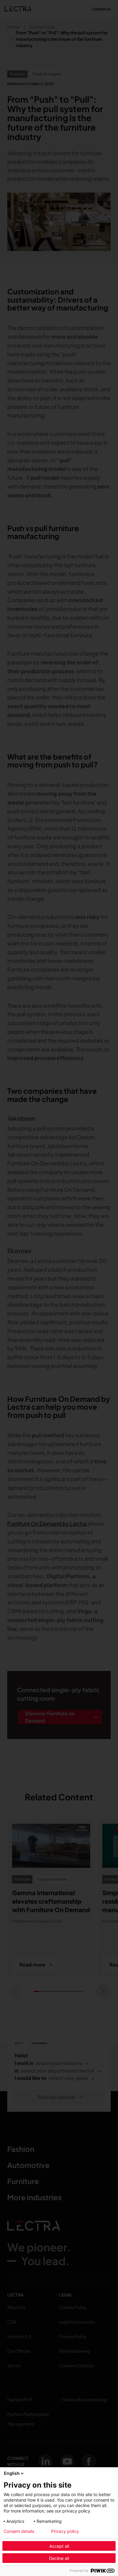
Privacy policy (65, 2531)
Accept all (59, 2546)
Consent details (19, 2531)
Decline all (59, 2558)
